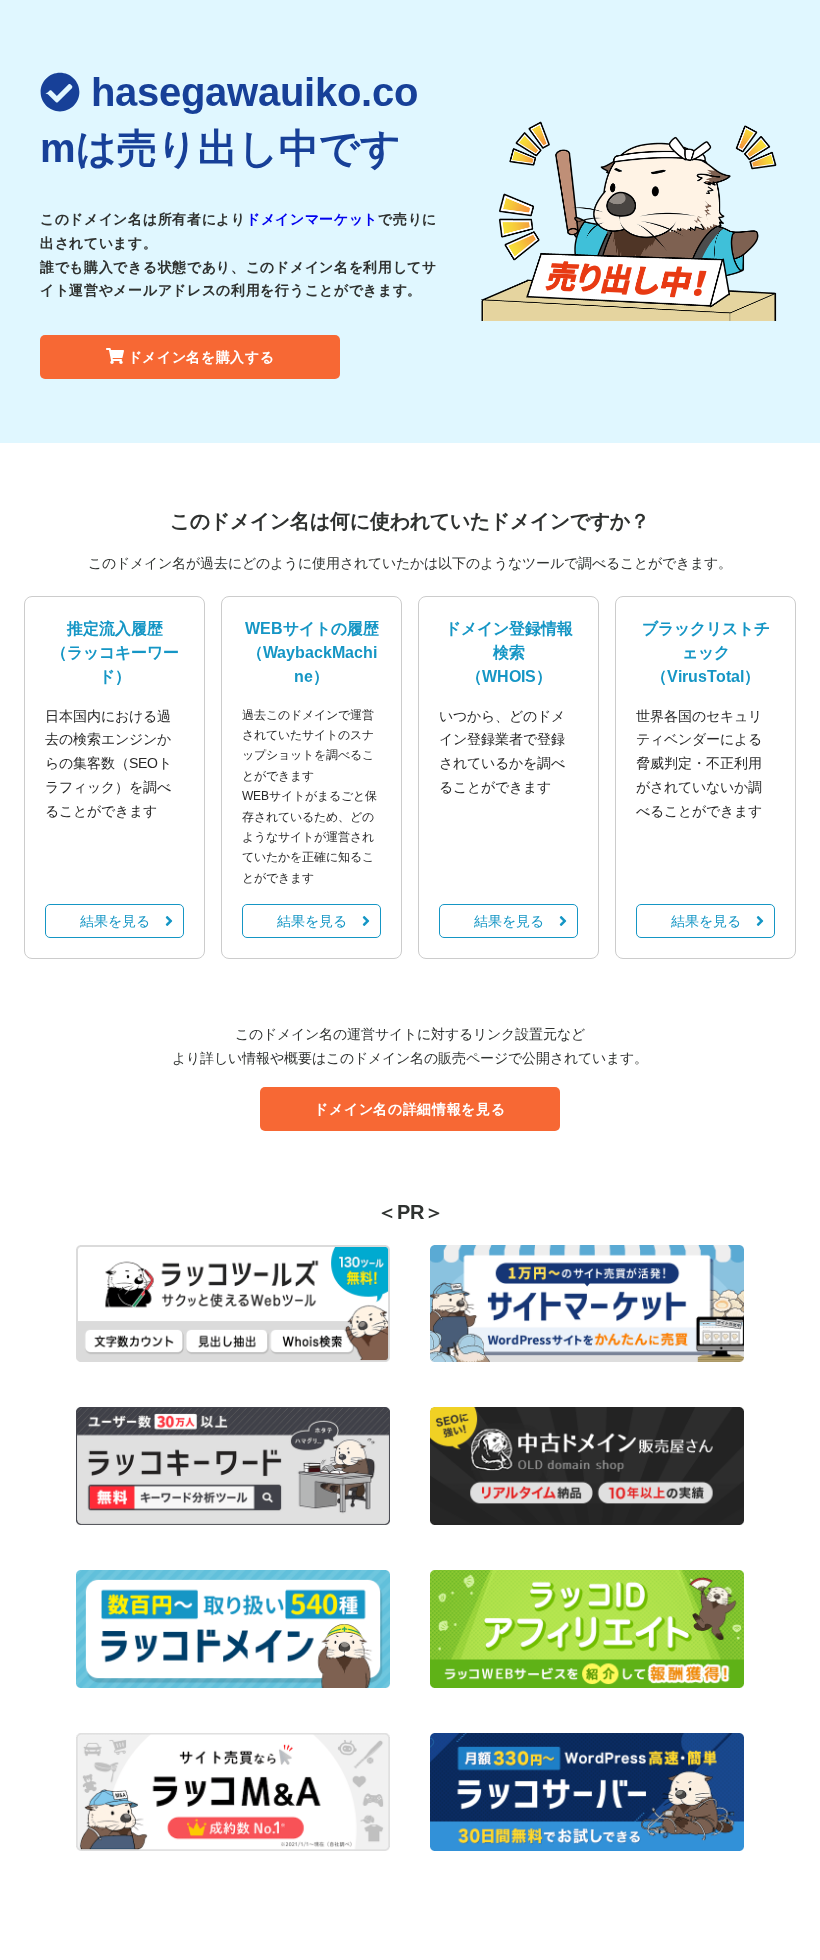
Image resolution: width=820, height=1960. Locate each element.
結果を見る (115, 921)
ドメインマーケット (312, 219)
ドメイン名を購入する (201, 357)
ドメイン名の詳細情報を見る (409, 1109)
